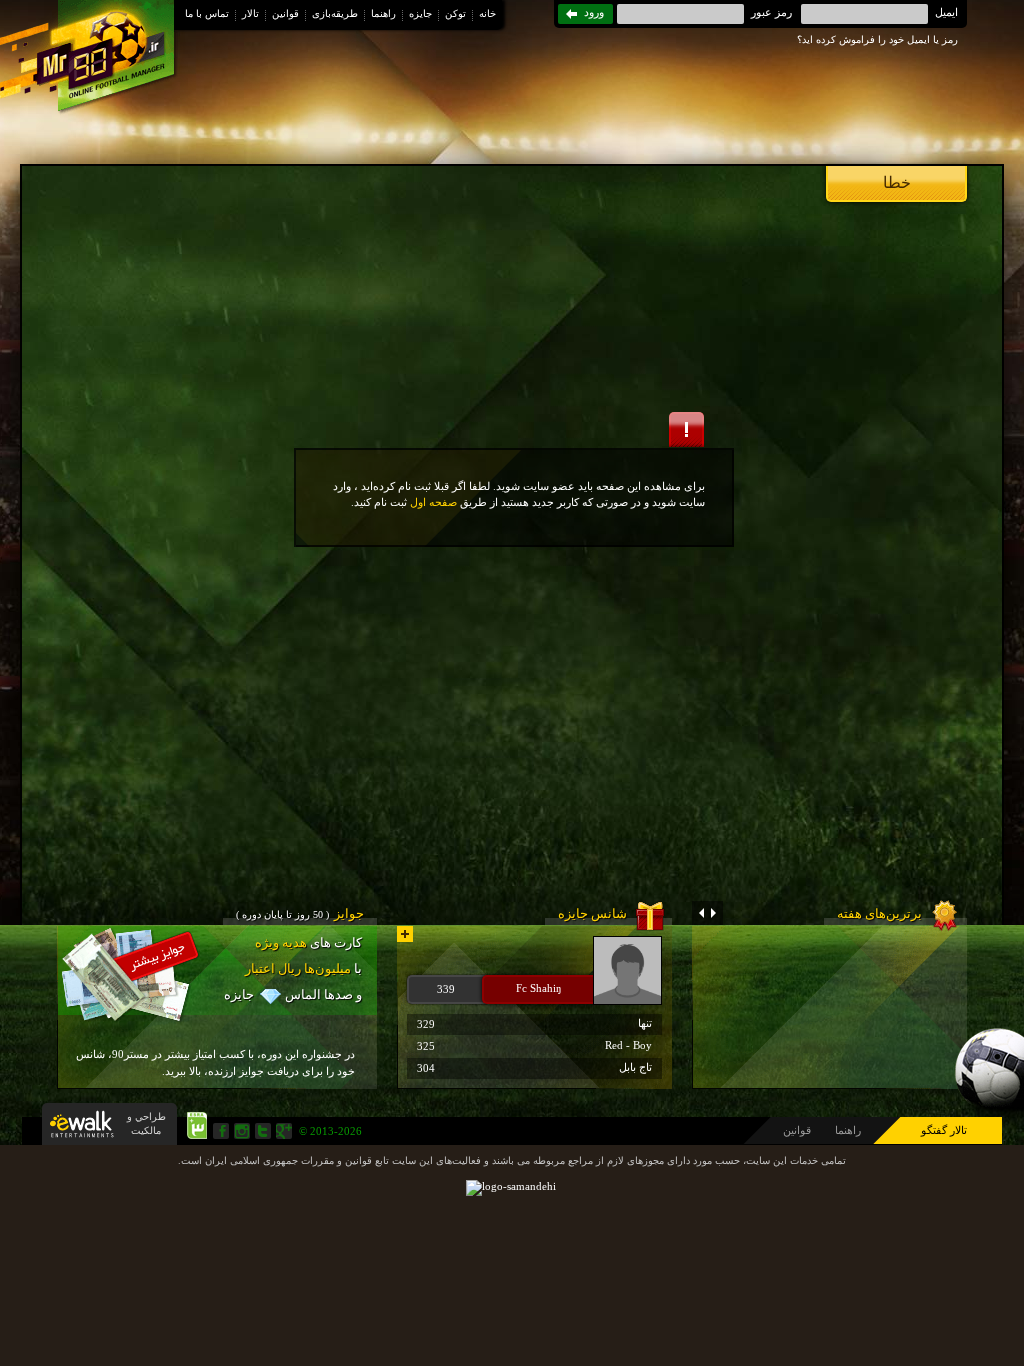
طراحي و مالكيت (146, 1123)
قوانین (285, 13)
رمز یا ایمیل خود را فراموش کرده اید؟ (877, 39)
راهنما (383, 13)
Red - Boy (534, 1045)
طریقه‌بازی (335, 13)
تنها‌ (534, 1023)
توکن (455, 13)
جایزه (420, 13)
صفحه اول (433, 502)
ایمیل (946, 12)
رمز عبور (771, 12)
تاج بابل (534, 1067)
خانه (487, 13)
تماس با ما (207, 13)
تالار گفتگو (944, 1130)
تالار (250, 13)
